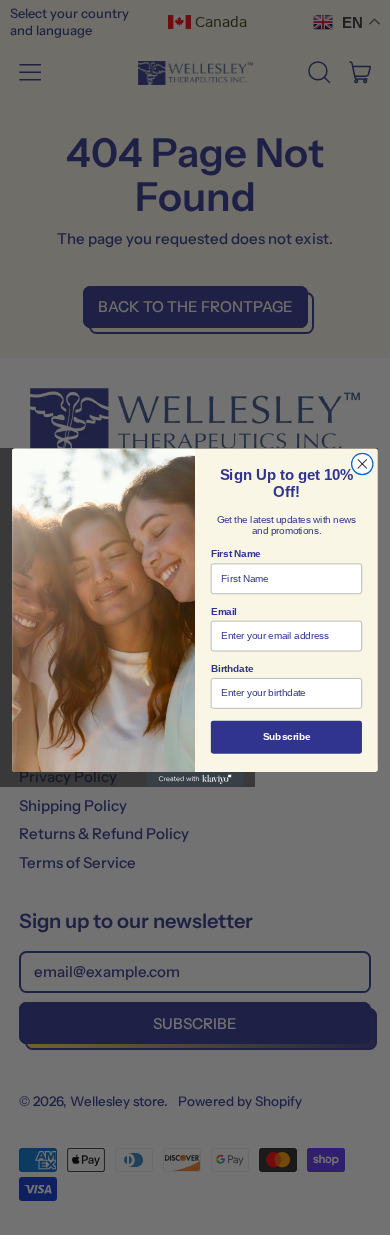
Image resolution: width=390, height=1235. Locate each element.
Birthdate (232, 669)
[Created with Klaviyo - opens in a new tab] (195, 779)
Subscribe (287, 737)
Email (224, 611)
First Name (236, 554)
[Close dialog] (362, 463)
